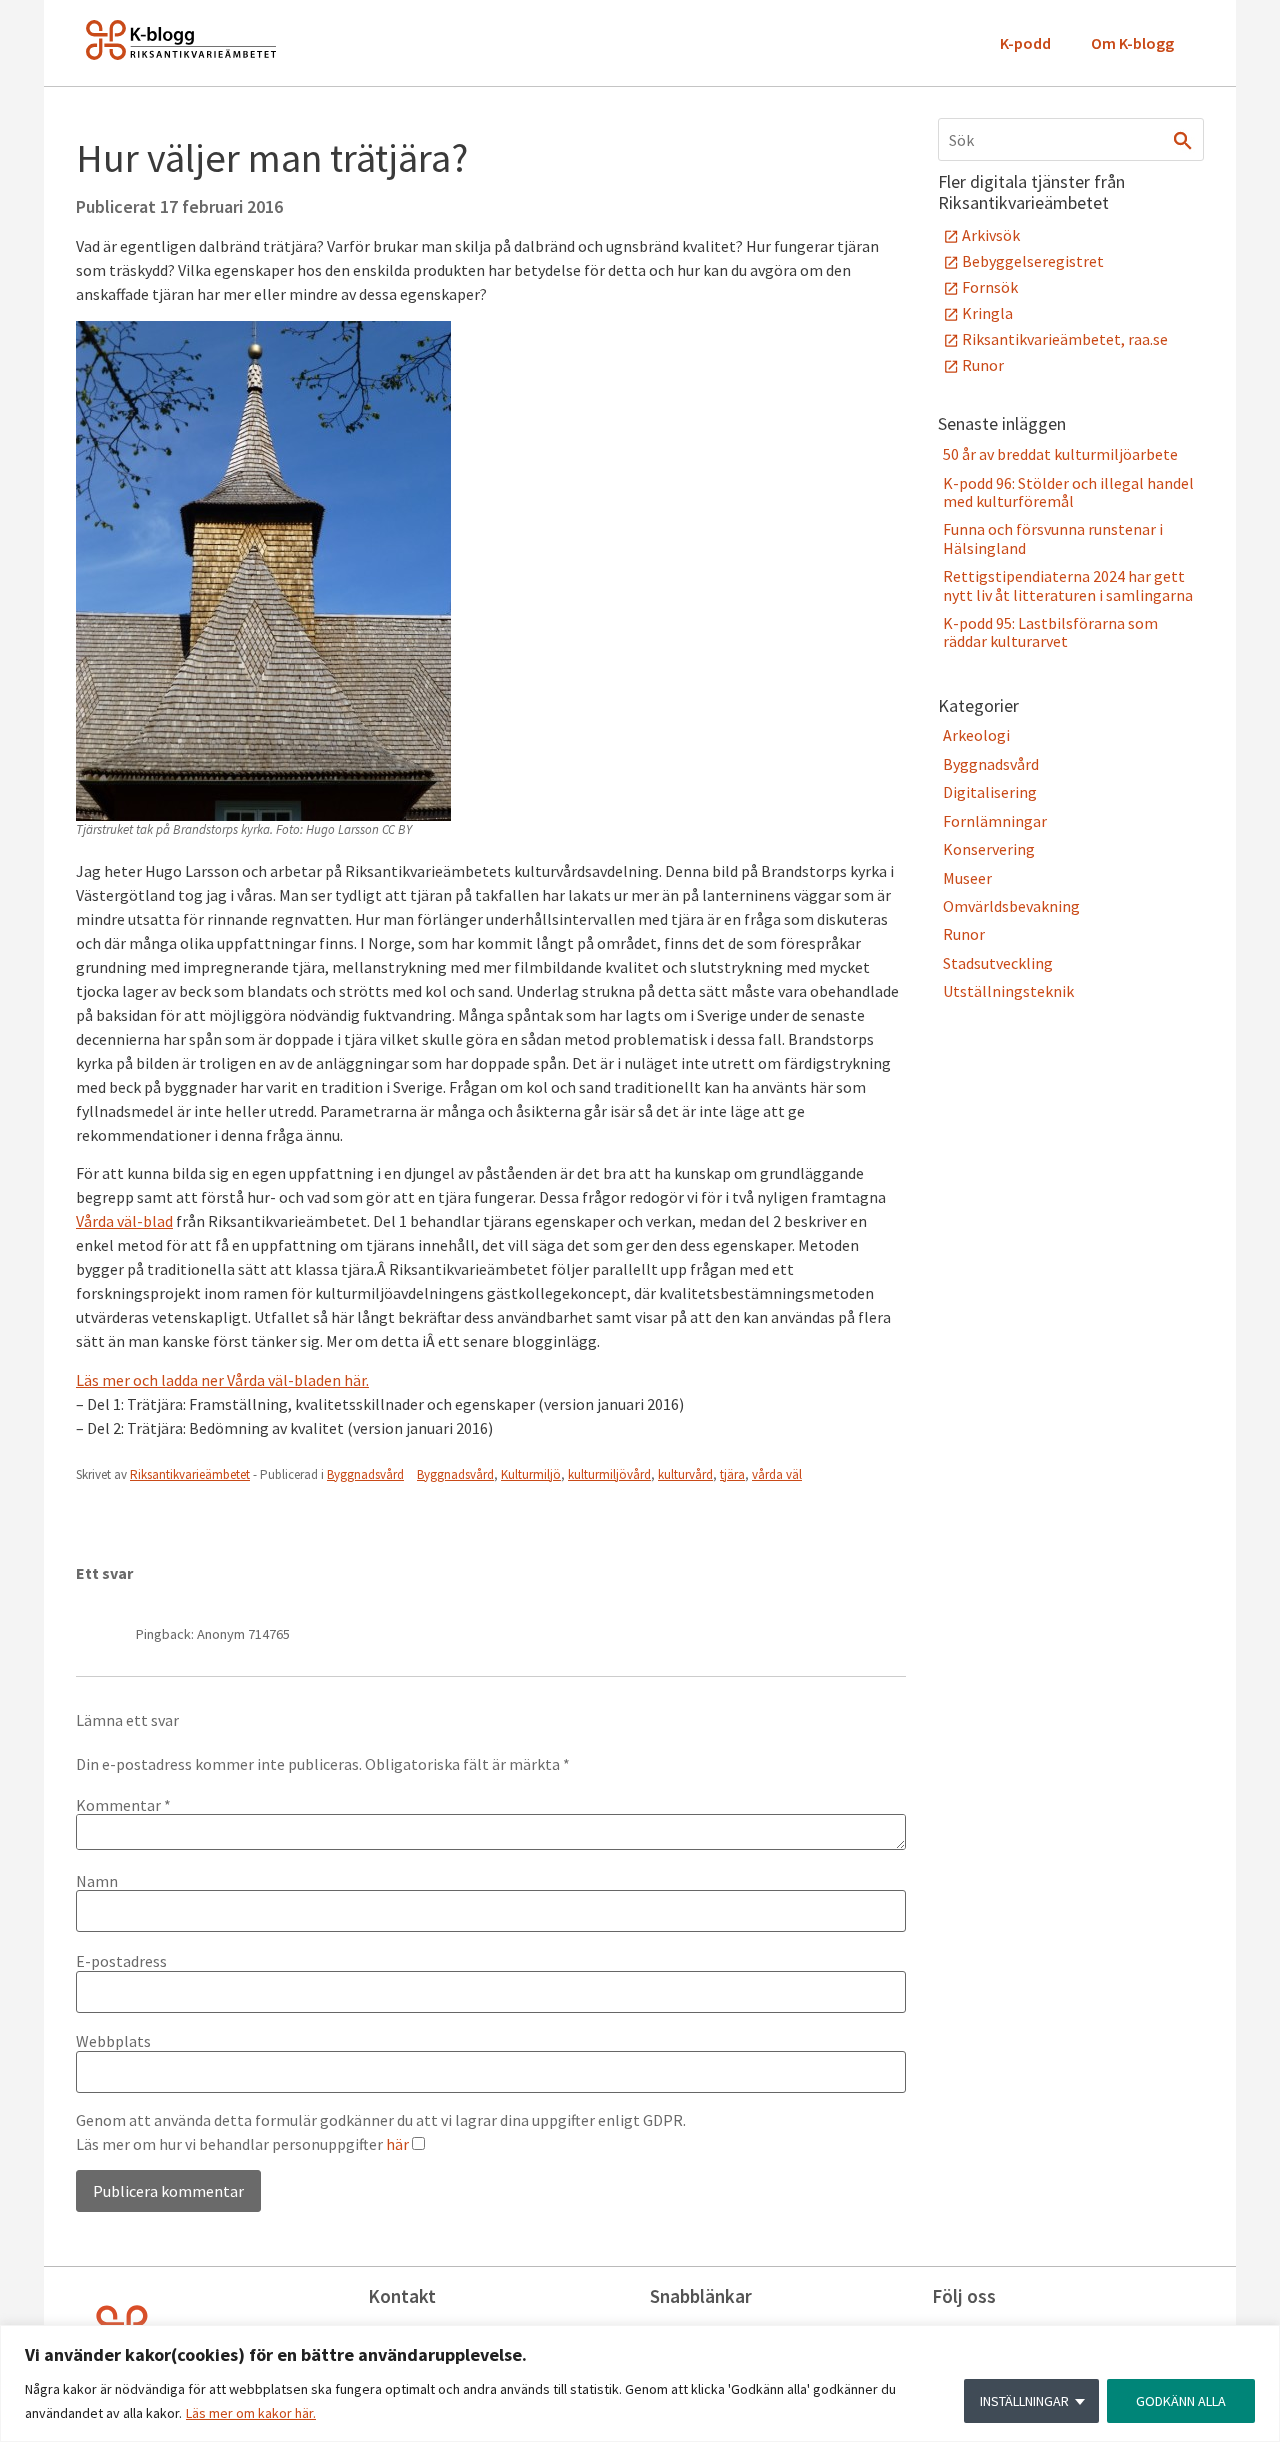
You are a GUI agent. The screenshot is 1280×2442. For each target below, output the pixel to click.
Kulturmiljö (531, 1474)
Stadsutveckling (998, 963)
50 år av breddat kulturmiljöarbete (1060, 454)
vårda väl (777, 1474)
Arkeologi (976, 735)
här (397, 2144)
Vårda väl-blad (124, 1221)
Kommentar (123, 1805)
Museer (967, 878)
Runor (983, 365)
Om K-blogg (1132, 43)
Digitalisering (990, 792)
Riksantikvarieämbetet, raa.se (1065, 339)
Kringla (987, 313)
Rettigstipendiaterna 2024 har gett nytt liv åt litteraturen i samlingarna (1068, 585)
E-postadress (121, 1961)
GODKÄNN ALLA (1181, 2401)
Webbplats (113, 2041)
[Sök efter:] (1071, 139)
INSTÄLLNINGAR (1024, 2401)
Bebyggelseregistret (1033, 261)
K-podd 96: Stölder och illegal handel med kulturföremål (1068, 492)
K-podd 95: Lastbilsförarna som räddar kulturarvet (1050, 632)
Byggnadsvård (365, 1474)
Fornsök (990, 287)
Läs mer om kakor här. (251, 2413)
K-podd (1025, 43)
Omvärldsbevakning (1011, 906)
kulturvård (685, 1474)
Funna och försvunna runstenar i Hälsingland (1053, 538)
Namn (97, 1881)
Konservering (989, 849)
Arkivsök (991, 235)
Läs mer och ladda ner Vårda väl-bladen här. (222, 1380)
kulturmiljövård (609, 1474)
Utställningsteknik (1008, 991)
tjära (732, 1474)
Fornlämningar (995, 821)
